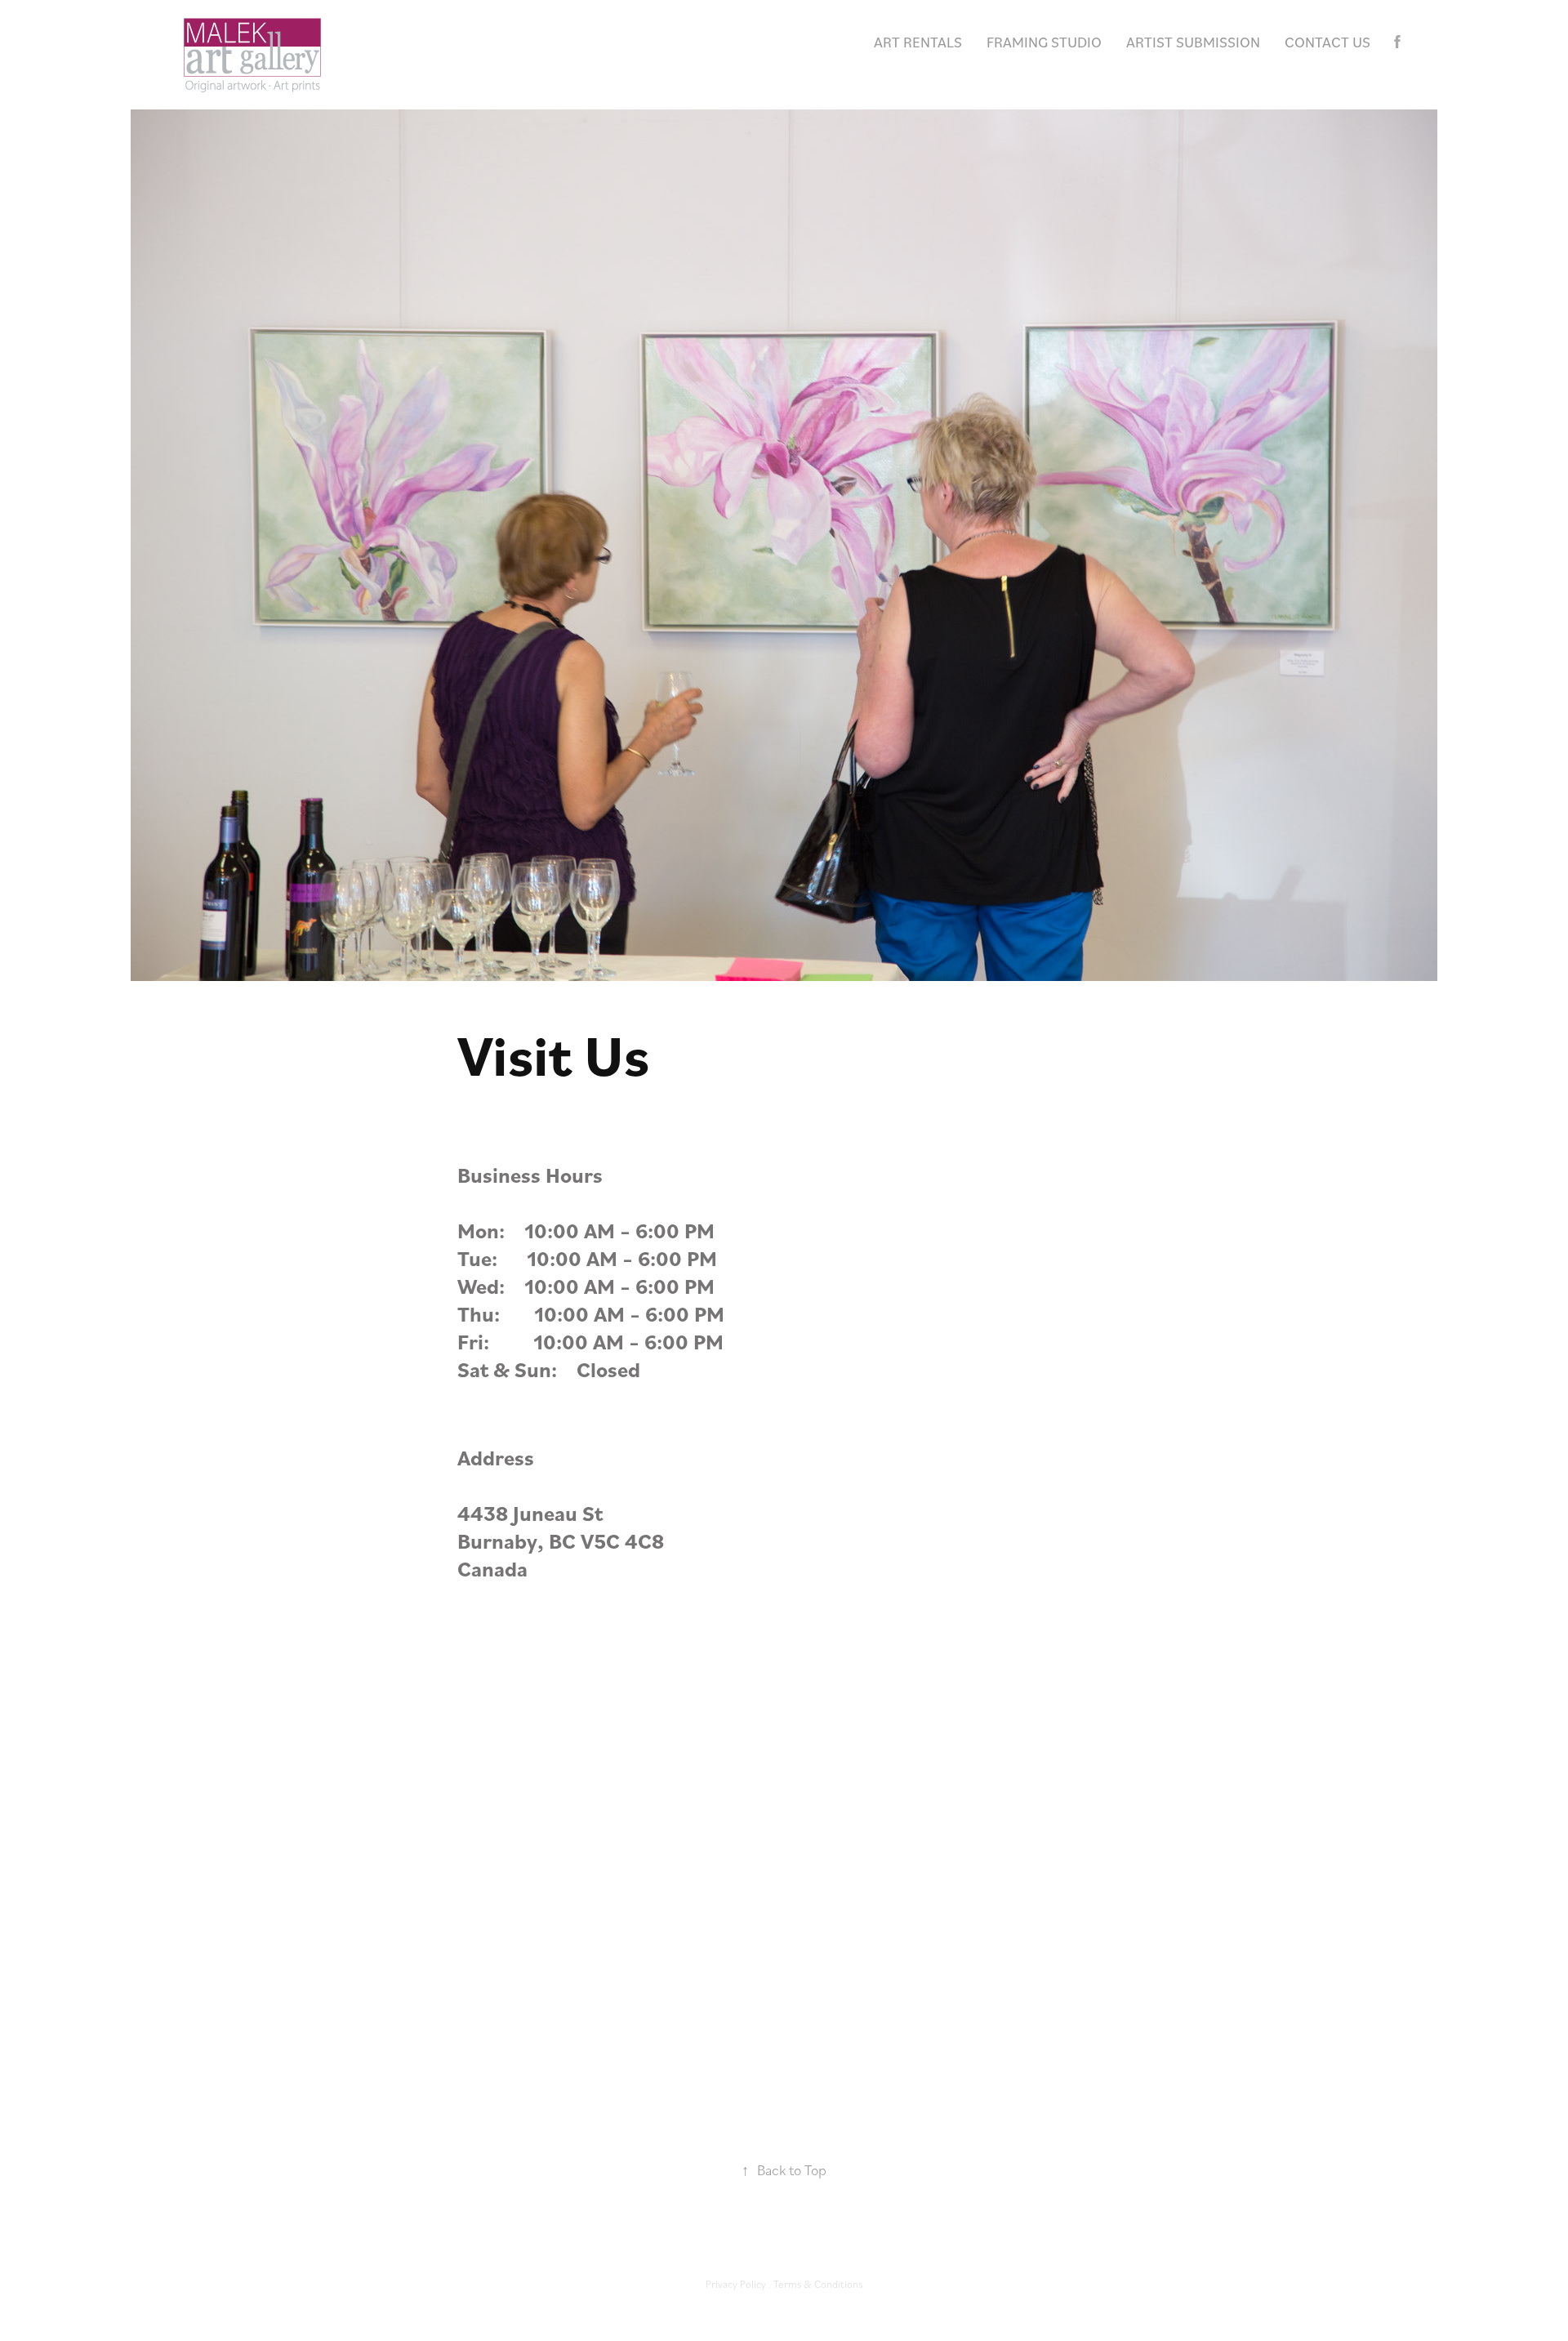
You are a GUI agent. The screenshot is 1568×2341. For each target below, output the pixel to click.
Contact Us (1327, 42)
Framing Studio (1044, 42)
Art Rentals (918, 42)
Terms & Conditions (818, 2284)
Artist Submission (1193, 42)
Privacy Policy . (739, 2284)
